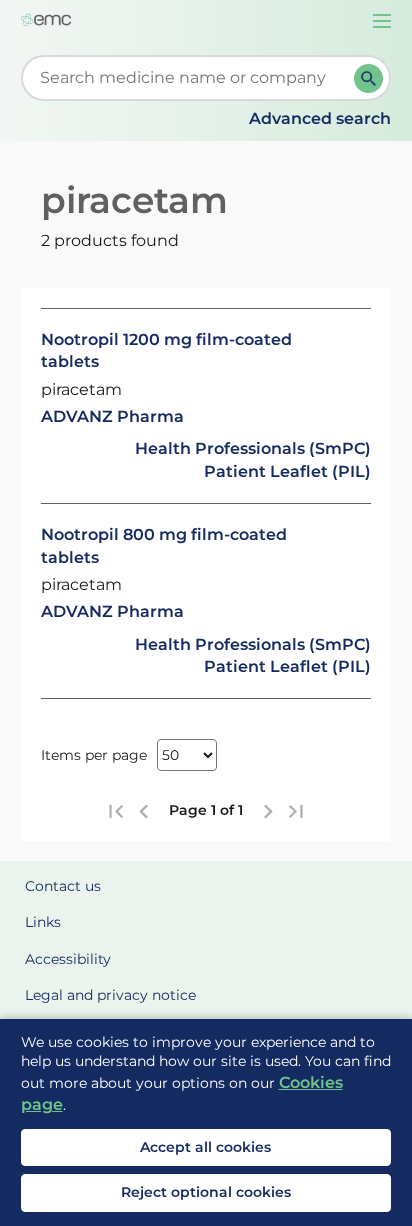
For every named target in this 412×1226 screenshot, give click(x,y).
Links (43, 922)
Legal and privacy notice (110, 995)
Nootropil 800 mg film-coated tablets (164, 545)
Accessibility (68, 959)
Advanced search (320, 118)
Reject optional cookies (206, 1192)
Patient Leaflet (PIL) (287, 471)
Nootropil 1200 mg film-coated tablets (166, 350)
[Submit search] (368, 78)
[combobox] (192, 78)
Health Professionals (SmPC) (253, 448)
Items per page (94, 755)
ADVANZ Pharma (112, 416)
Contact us (63, 886)
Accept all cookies (205, 1147)
